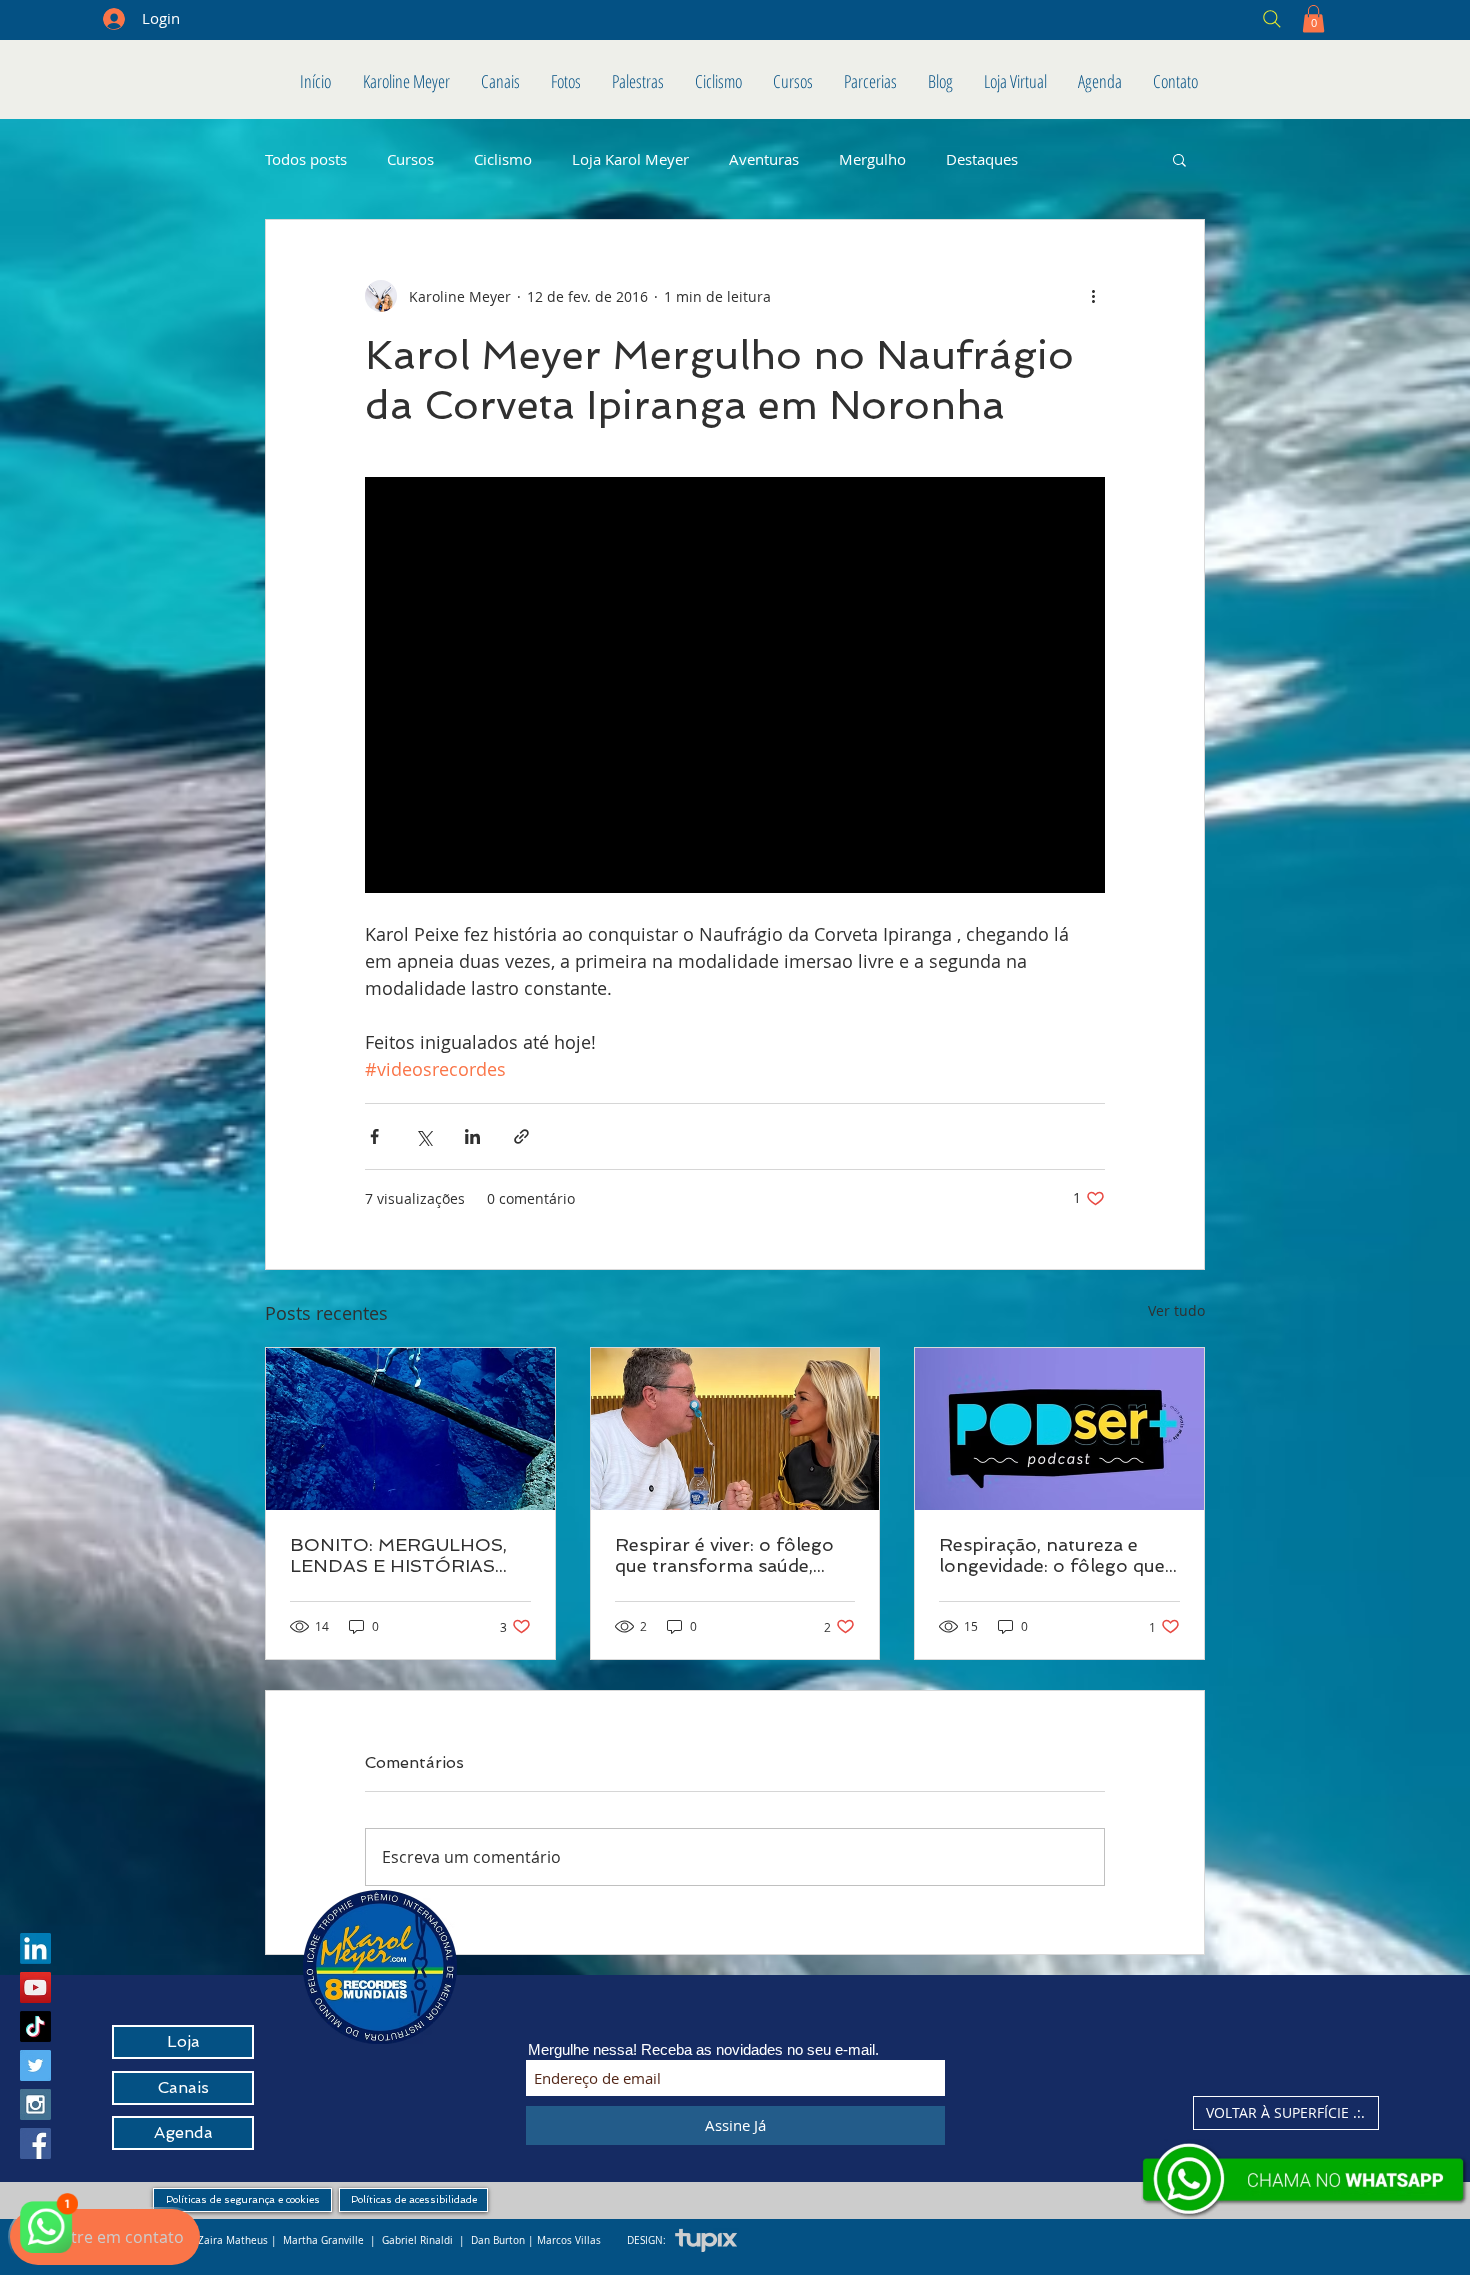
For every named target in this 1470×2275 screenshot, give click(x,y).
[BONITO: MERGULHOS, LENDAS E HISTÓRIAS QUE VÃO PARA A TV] (410, 1429)
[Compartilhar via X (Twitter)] (423, 1136)
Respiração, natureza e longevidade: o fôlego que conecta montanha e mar (1052, 1555)
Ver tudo (1176, 1310)
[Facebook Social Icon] (35, 2143)
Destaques (982, 159)
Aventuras (764, 159)
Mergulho (872, 159)
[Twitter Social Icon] (35, 2065)
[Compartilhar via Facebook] (374, 1136)
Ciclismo (503, 159)
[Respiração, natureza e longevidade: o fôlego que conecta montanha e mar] (1059, 1429)
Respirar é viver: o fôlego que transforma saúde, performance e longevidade (724, 1555)
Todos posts (306, 159)
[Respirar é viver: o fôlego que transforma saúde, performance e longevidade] (735, 1429)
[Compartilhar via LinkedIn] (472, 1136)
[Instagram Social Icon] (35, 2104)
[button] (1313, 18)
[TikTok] (35, 2026)
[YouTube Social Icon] (35, 1987)
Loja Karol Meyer (630, 159)
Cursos (410, 159)
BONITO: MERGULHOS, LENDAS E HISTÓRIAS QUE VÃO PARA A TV (398, 1555)
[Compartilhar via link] (521, 1136)
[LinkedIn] (35, 1948)
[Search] (1128, 18)
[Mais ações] (1093, 296)
